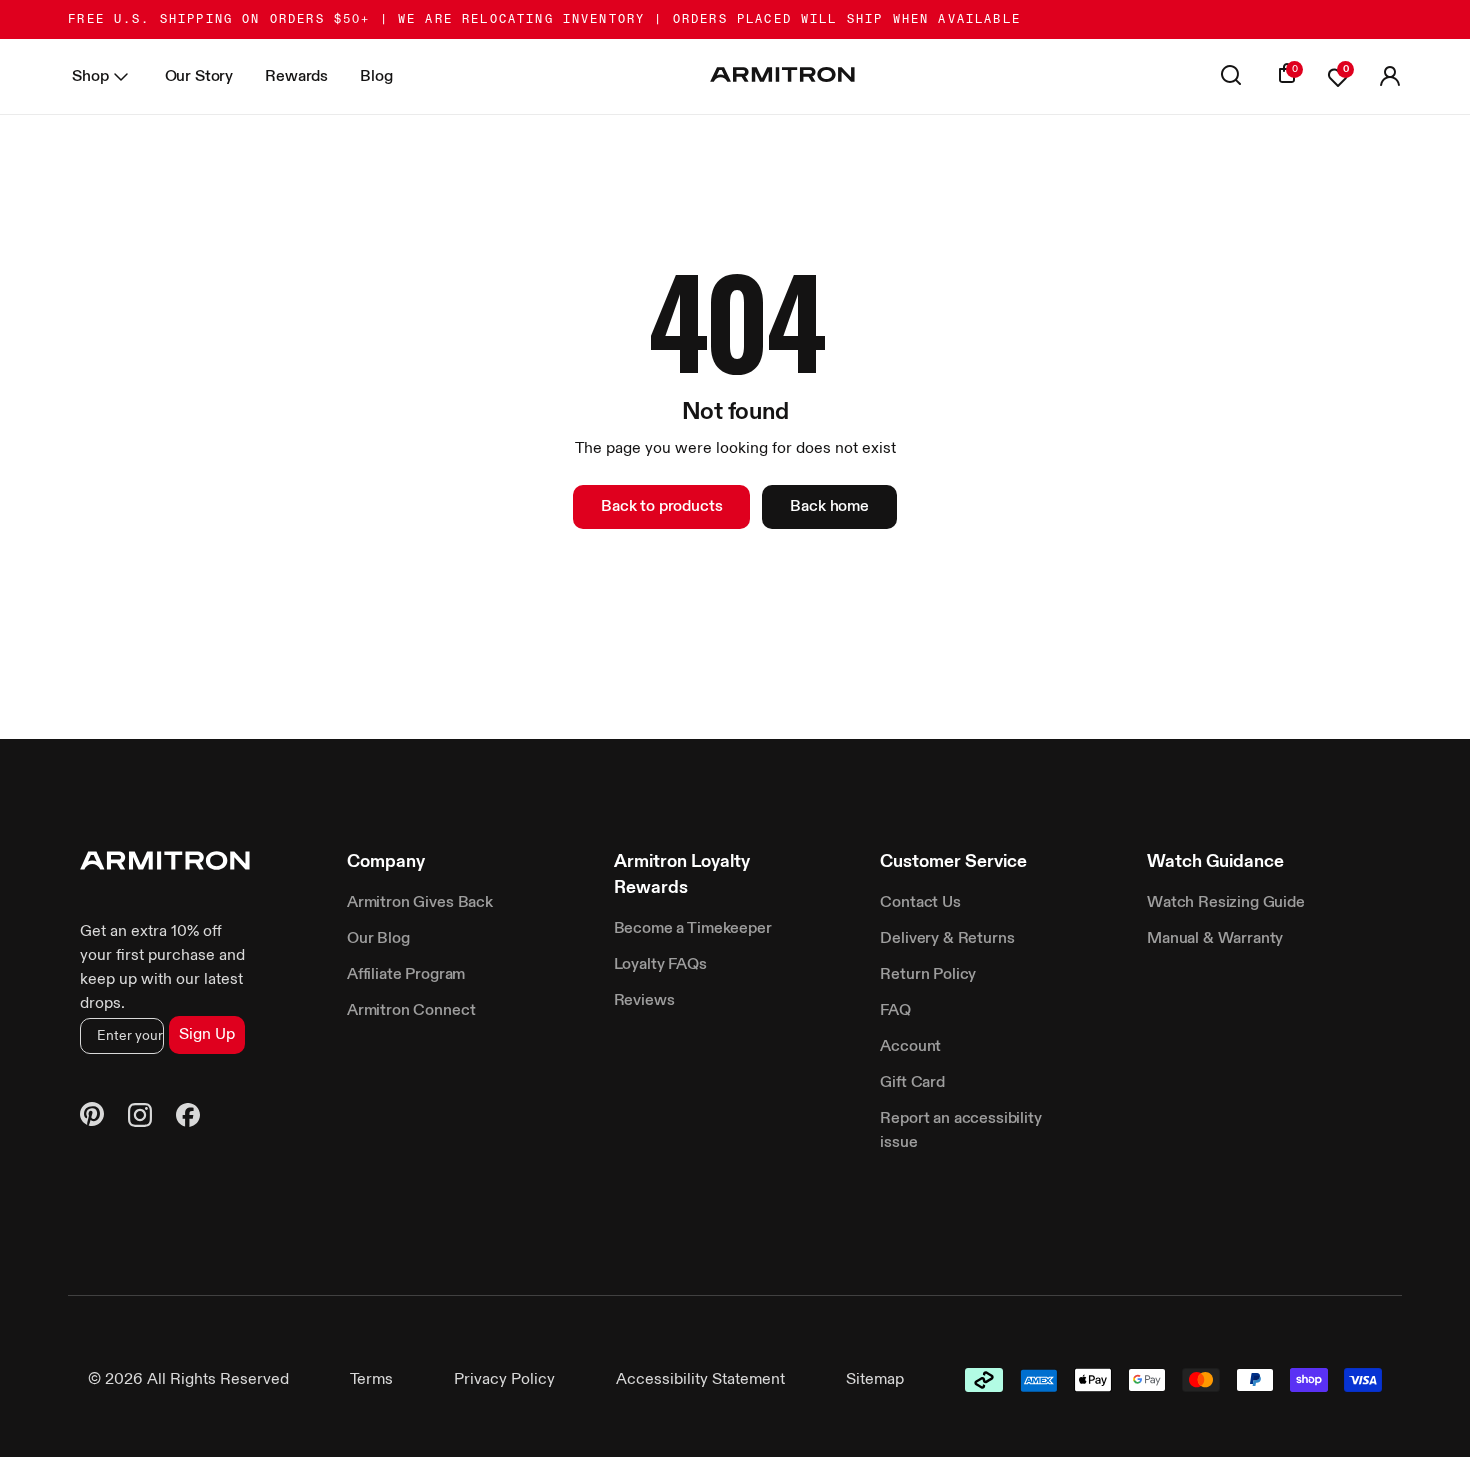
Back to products (661, 507)
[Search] (1231, 77)
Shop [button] (90, 77)
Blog (376, 77)
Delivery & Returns (947, 939)
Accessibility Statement (700, 1380)
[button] (1390, 77)
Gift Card (912, 1083)
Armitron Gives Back (420, 903)
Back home (829, 507)
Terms (371, 1380)
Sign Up (207, 1035)
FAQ (895, 1011)
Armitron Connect (411, 1011)
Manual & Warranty (1215, 939)
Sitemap (875, 1380)
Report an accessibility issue (960, 1131)
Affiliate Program (406, 975)
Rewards (296, 77)
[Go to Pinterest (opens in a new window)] (92, 1118)
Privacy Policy (504, 1380)
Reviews (644, 1001)
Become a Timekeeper (693, 929)
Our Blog (378, 939)
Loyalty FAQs (660, 965)
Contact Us (920, 903)
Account (910, 1047)
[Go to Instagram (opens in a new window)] (140, 1118)
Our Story (199, 77)
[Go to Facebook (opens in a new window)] (188, 1118)
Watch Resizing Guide (1226, 903)
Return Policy (928, 975)
